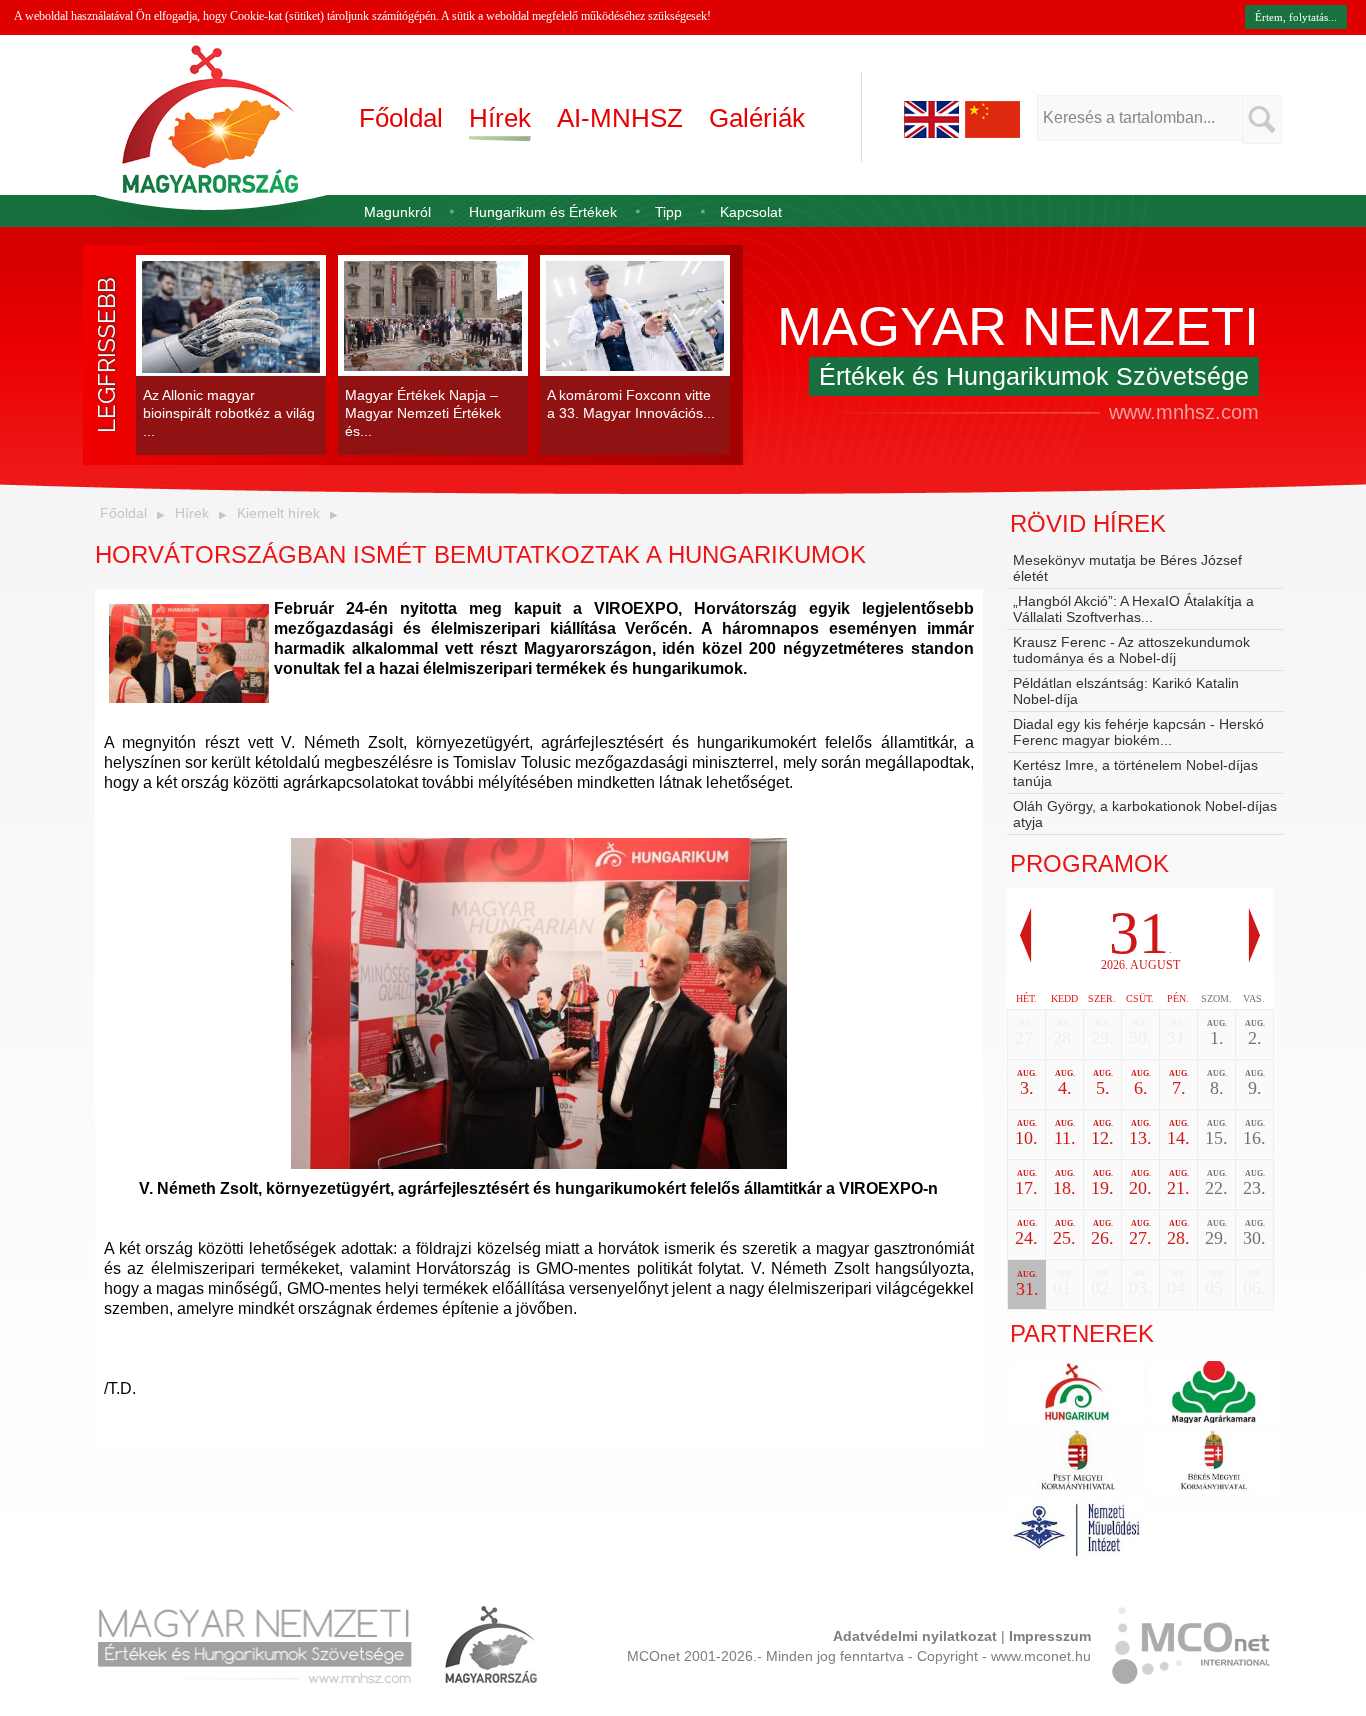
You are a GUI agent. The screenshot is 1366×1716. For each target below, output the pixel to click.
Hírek (500, 118)
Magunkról (397, 212)
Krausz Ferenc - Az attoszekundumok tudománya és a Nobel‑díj (1131, 650)
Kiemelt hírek (278, 513)
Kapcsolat (751, 212)
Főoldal (401, 118)
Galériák (757, 118)
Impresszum (1050, 1636)
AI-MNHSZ (620, 118)
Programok (1089, 863)
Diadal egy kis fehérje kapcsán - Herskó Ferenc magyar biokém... (1138, 732)
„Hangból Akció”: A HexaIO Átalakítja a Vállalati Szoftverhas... (1133, 609)
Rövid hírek (1088, 523)
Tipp (668, 212)
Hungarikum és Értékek (543, 212)
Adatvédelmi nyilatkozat (915, 1636)
